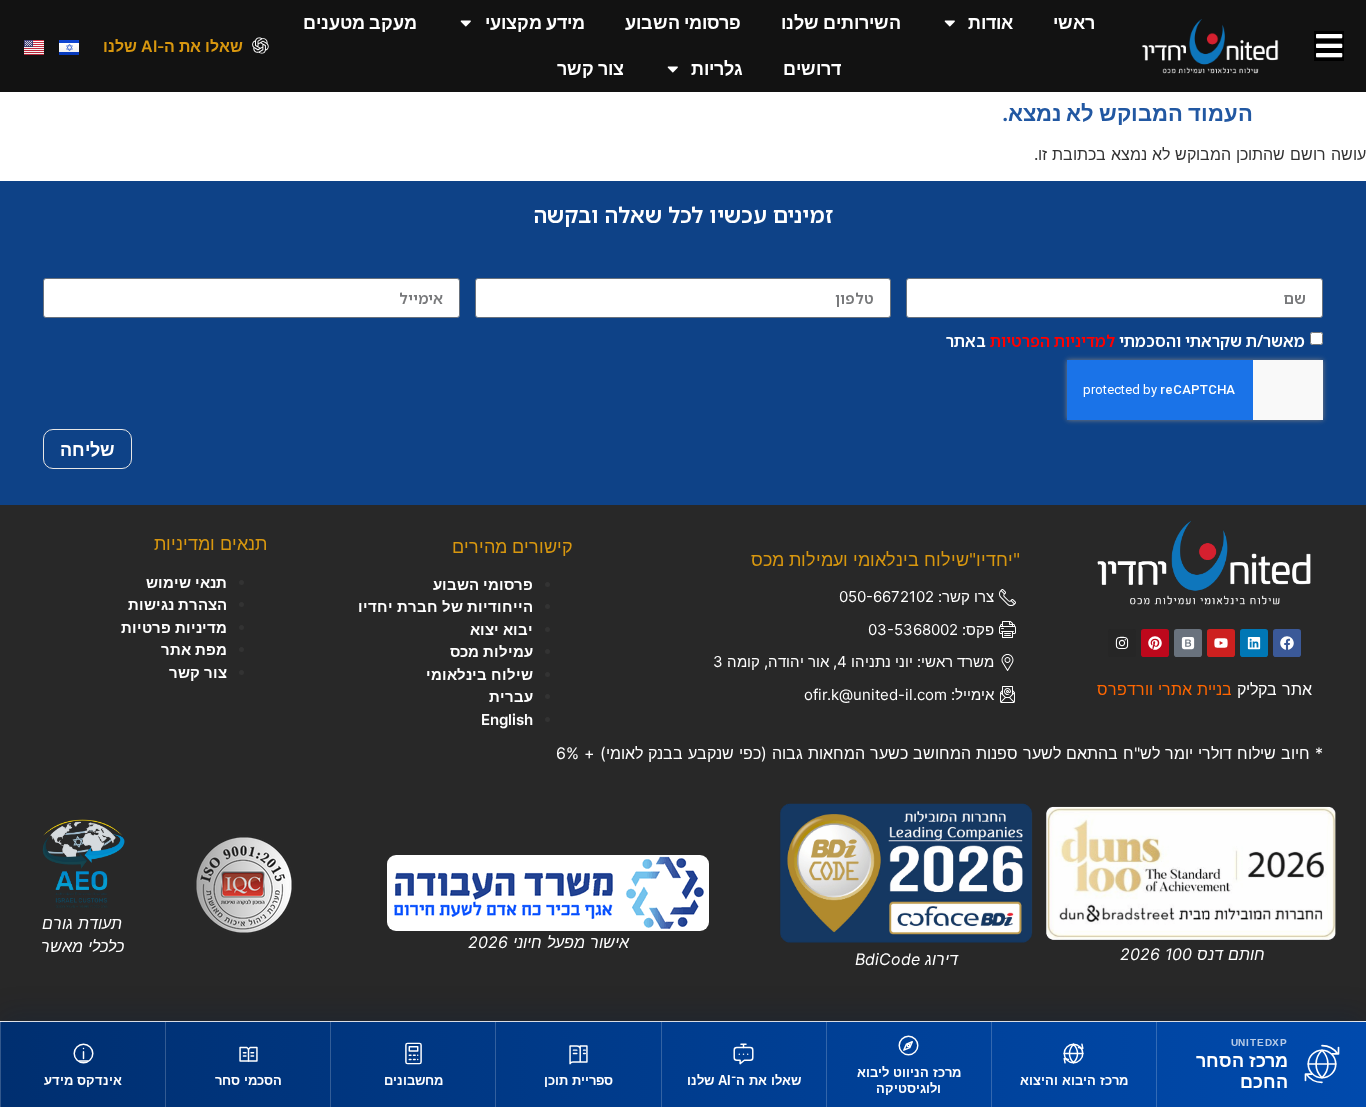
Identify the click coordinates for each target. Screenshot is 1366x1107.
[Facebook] (1287, 643)
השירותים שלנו (841, 22)
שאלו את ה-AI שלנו (173, 46)
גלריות (717, 68)
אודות (990, 22)
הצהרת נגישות (177, 604)
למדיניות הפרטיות (1052, 341)
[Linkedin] (1254, 643)
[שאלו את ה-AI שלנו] (260, 45)
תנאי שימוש (186, 582)
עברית (511, 696)
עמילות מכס (491, 651)
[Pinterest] (1155, 643)
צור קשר (590, 68)
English (507, 719)
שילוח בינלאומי (479, 674)
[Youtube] (1221, 643)
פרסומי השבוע (683, 22)
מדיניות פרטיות (174, 627)
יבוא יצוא (501, 629)
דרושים (812, 68)
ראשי (1074, 22)
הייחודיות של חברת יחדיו (445, 606)
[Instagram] (1122, 643)
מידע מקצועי (535, 22)
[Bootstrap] (1188, 643)
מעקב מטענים (360, 22)
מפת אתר (194, 649)
